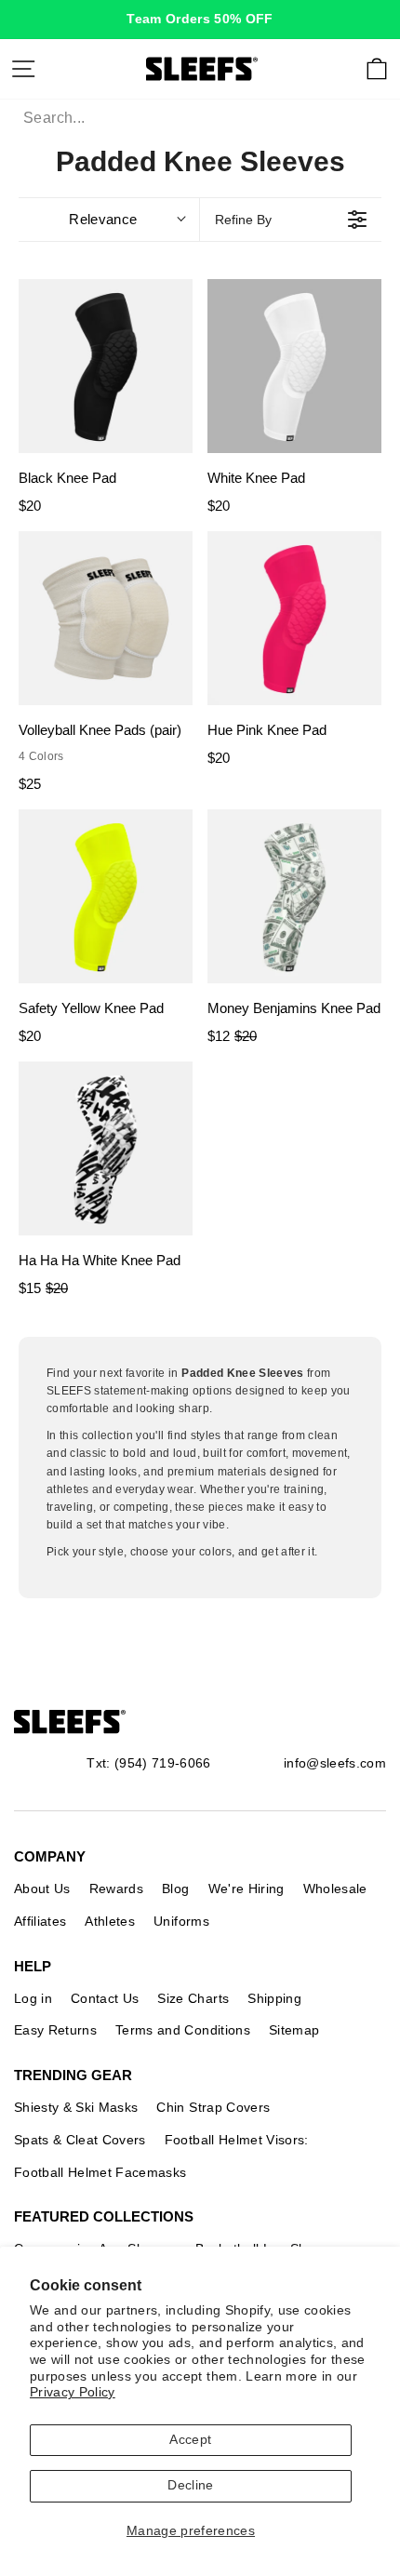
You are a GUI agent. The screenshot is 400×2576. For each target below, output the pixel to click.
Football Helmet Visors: (237, 2140)
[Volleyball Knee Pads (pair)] (106, 618)
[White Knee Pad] (294, 366)
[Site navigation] (23, 69)
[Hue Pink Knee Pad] (294, 618)
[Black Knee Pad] (106, 366)
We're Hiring (247, 1889)
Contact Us (105, 1998)
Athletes (110, 1921)
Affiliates (40, 1921)
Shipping (274, 1998)
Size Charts (193, 1998)
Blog (175, 1889)
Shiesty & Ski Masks (76, 2107)
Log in (33, 1998)
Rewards (116, 1889)
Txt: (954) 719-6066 (148, 1763)
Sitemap (294, 2030)
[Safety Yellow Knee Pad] (106, 896)
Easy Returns (55, 2030)
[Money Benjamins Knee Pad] (294, 896)
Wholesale (335, 1889)
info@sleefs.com (335, 1763)
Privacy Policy (73, 2392)
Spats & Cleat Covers (80, 2140)
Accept (190, 2440)
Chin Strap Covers (213, 2107)
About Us (42, 1889)
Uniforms (181, 1921)
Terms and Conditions (183, 2030)
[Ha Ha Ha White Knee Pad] (106, 1148)
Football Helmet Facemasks (100, 2172)
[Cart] (377, 69)
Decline (190, 2485)
